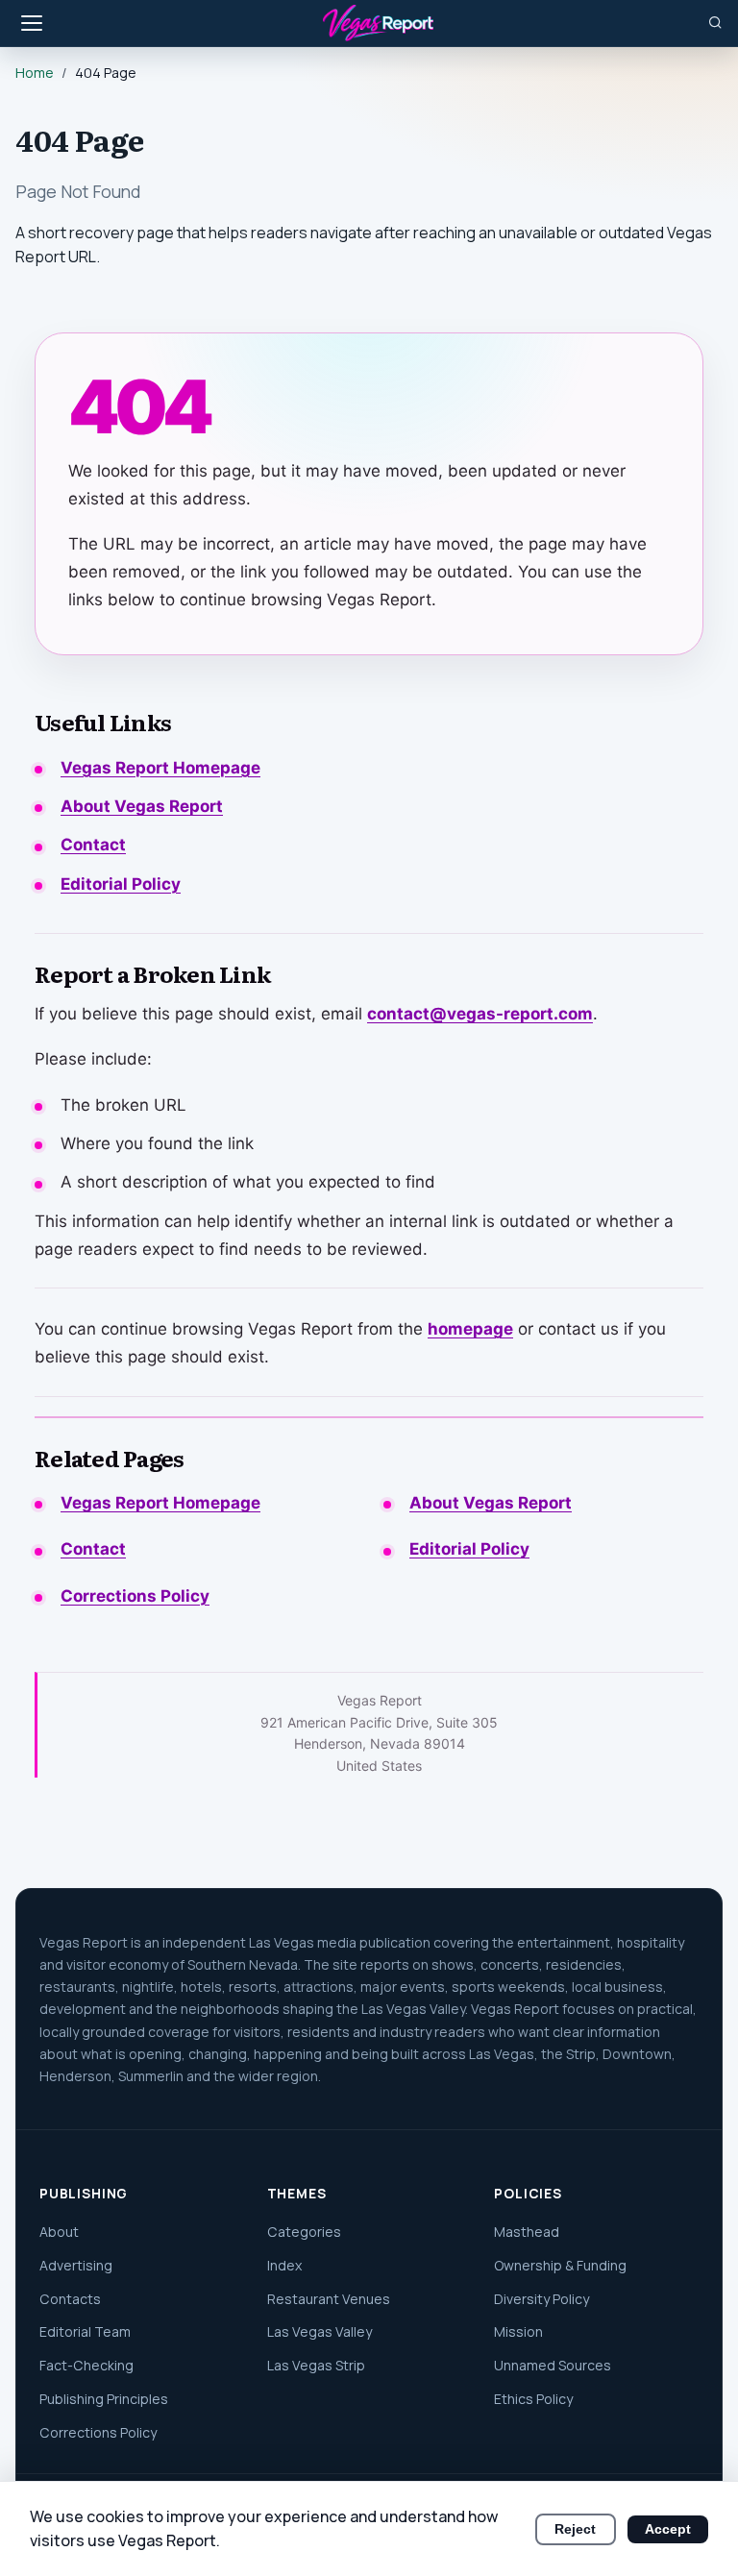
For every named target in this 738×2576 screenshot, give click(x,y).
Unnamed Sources (553, 2365)
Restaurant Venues (329, 2299)
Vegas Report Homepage (160, 768)
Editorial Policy (121, 884)
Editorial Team (85, 2331)
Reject (575, 2529)
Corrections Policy (135, 1596)
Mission (518, 2331)
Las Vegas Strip (316, 2365)
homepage (470, 1329)
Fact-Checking (86, 2365)
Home (35, 73)
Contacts (70, 2299)
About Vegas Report (142, 806)
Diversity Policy (541, 2299)
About (59, 2232)
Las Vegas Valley (320, 2331)
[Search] (715, 23)
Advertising (76, 2265)
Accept (668, 2529)
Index (284, 2265)
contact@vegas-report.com (480, 1014)
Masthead (527, 2232)
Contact (93, 845)
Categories (304, 2232)
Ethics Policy (533, 2399)
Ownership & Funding (560, 2265)
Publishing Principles (104, 2399)
